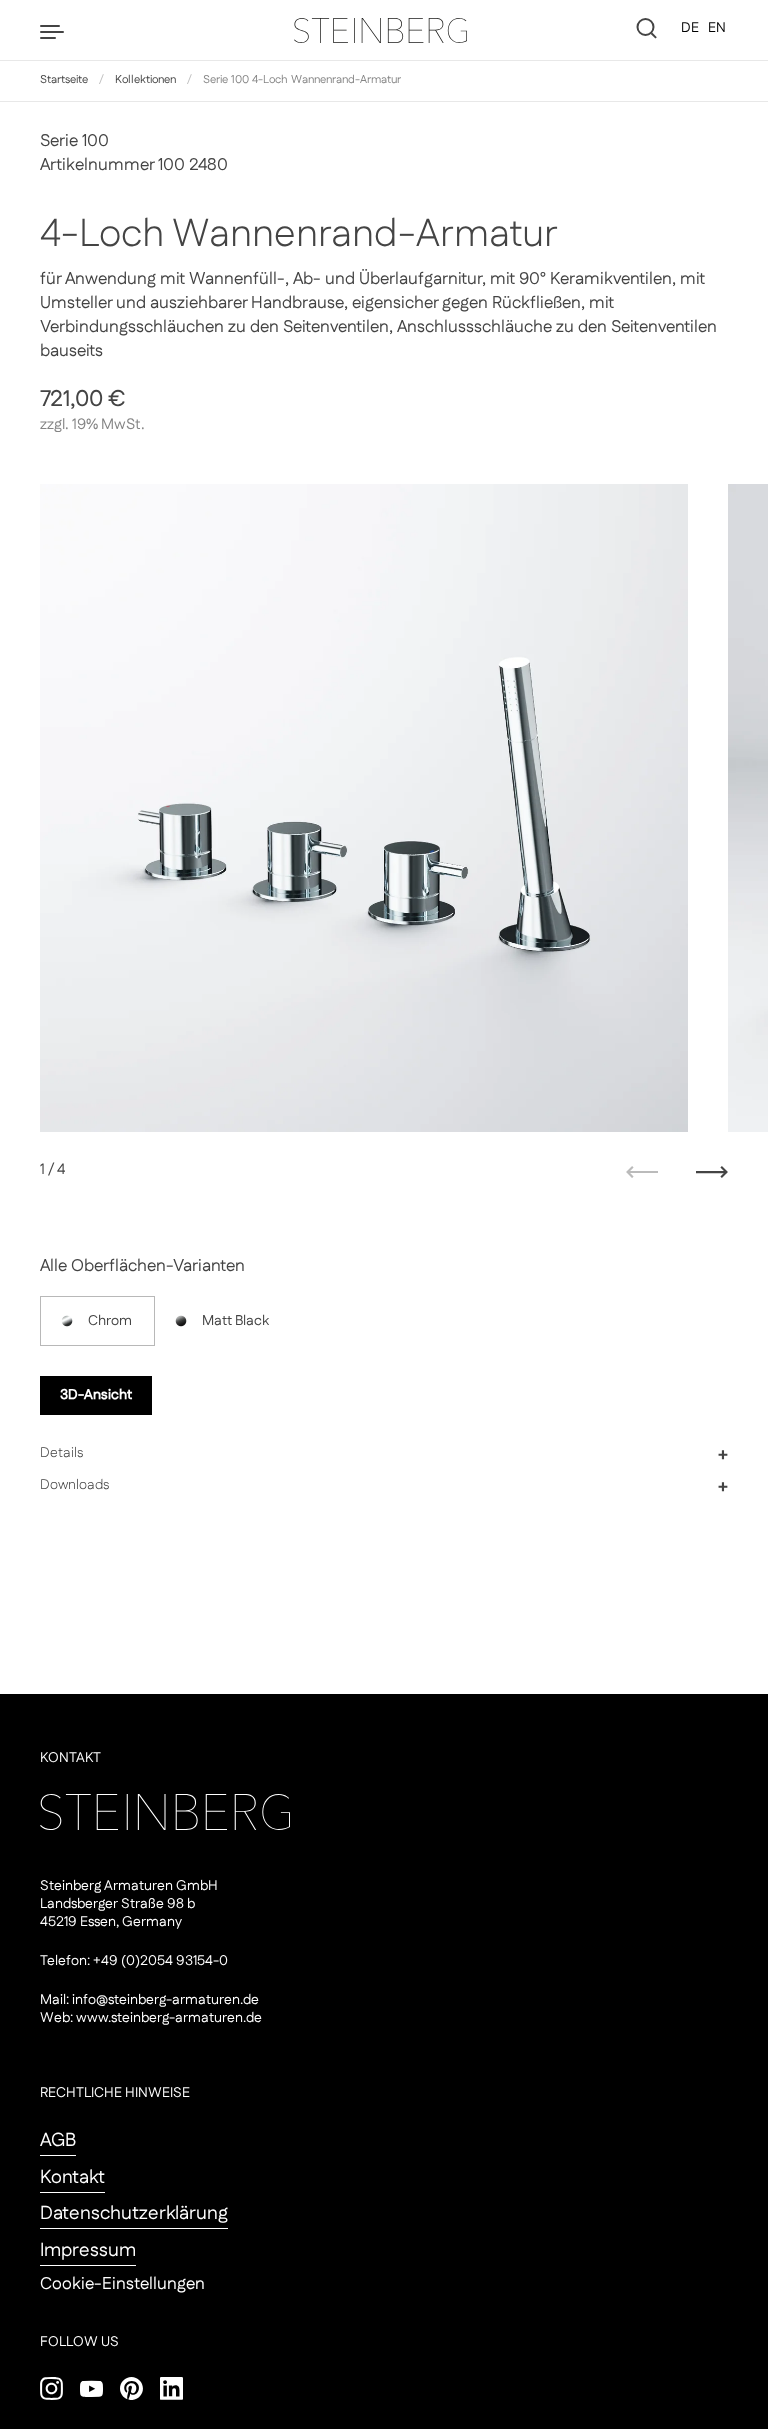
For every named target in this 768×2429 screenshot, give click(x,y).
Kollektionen (145, 80)
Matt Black (235, 1321)
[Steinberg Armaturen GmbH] (384, 30)
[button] (384, 1454)
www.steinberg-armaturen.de (169, 2018)
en (717, 28)
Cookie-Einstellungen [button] (122, 2284)
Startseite (64, 80)
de (690, 28)
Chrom (110, 1321)
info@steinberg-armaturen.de (165, 2000)
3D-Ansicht (96, 1395)
